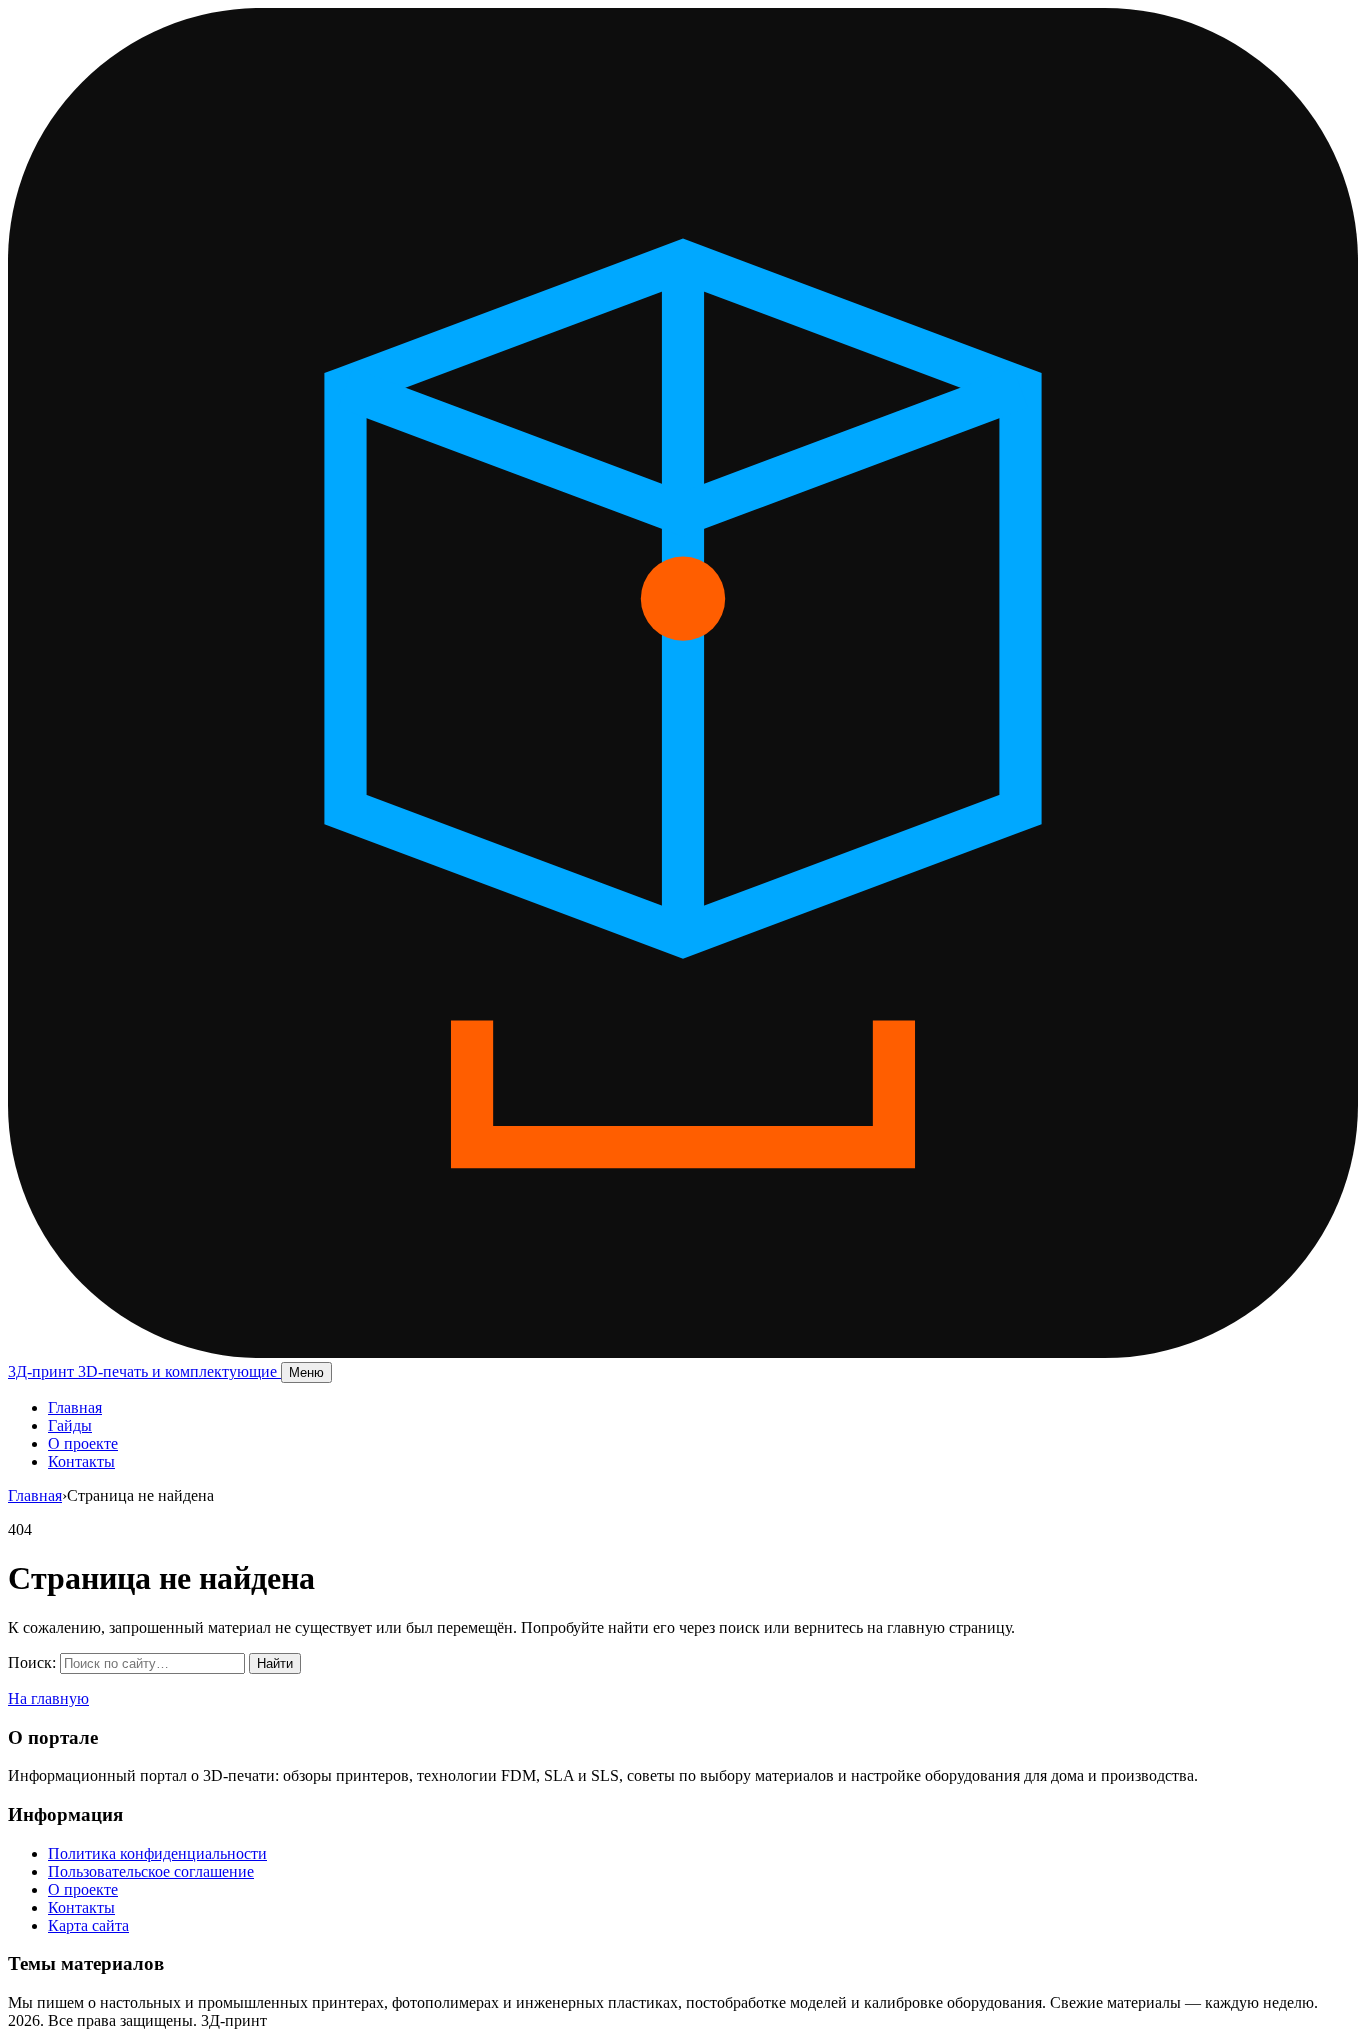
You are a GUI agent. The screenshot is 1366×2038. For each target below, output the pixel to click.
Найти (275, 1663)
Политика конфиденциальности (157, 1853)
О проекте (83, 1443)
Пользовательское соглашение (151, 1871)
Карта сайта (88, 1925)
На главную (48, 1698)
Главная (75, 1407)
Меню (306, 1372)
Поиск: (32, 1662)
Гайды (70, 1425)
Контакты (81, 1461)
